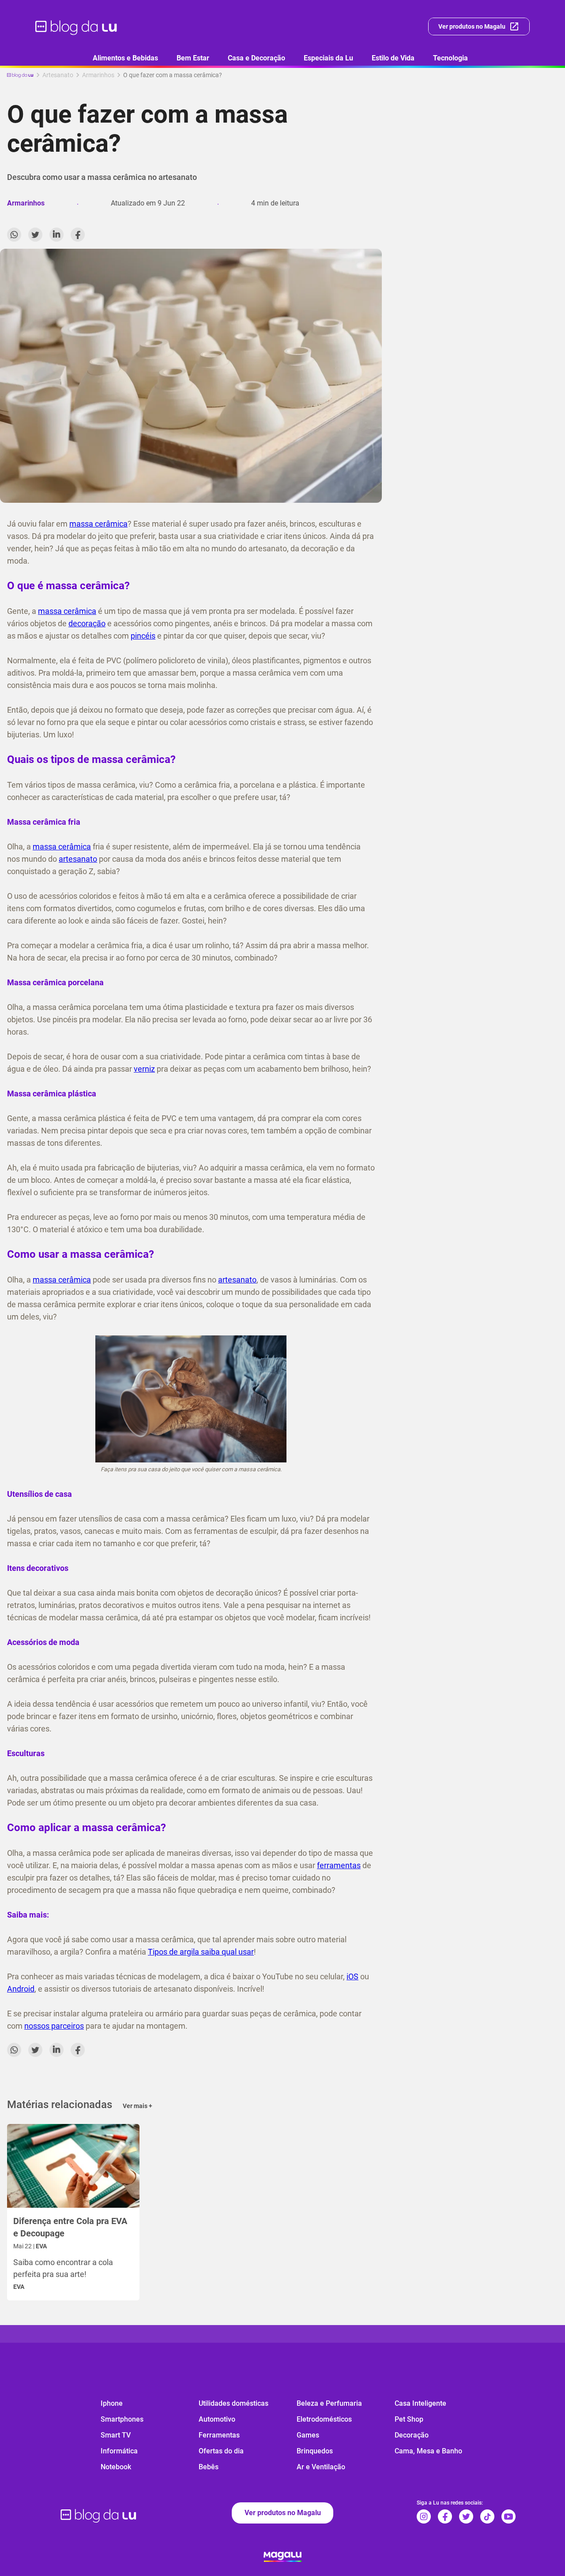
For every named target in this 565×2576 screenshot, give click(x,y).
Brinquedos (315, 2451)
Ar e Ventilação (321, 2467)
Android (21, 1989)
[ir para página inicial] (77, 26)
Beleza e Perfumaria (329, 2403)
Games (308, 2435)
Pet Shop (409, 2419)
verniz (144, 1069)
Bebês (209, 2467)
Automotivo (217, 2419)
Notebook (116, 2467)
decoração (87, 623)
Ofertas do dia (221, 2451)
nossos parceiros (54, 2026)
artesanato (78, 859)
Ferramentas (219, 2435)
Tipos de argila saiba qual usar (201, 1952)
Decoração (412, 2435)
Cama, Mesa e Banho (428, 2451)
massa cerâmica (98, 524)
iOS (352, 1976)
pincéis (143, 636)
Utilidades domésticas (234, 2403)
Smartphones (122, 2419)
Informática (119, 2451)
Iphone (112, 2403)
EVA (19, 2287)
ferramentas (339, 1865)
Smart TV (116, 2435)
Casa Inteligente (420, 2403)
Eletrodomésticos (324, 2419)
